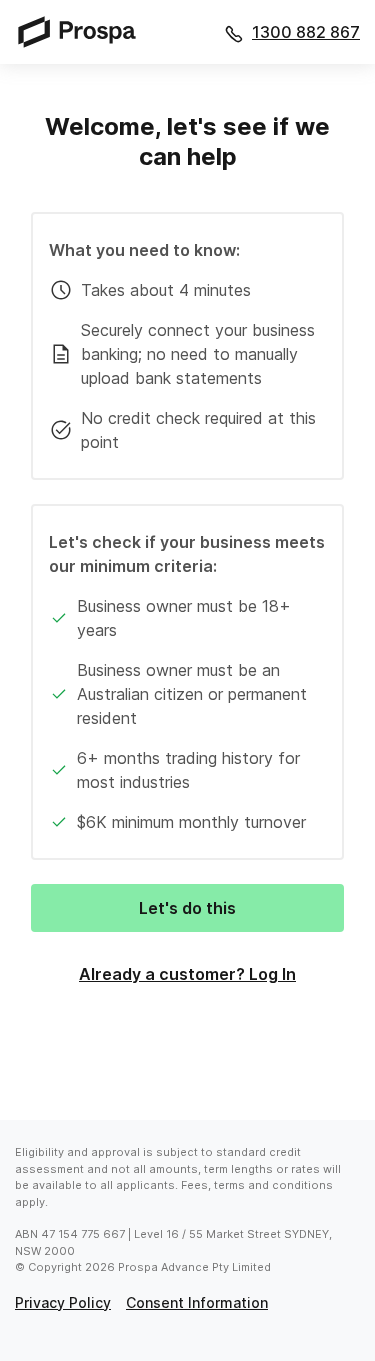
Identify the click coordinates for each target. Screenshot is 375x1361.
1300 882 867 (306, 32)
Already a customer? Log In (187, 974)
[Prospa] (83, 31)
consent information (197, 1302)
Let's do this (187, 908)
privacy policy (63, 1302)
